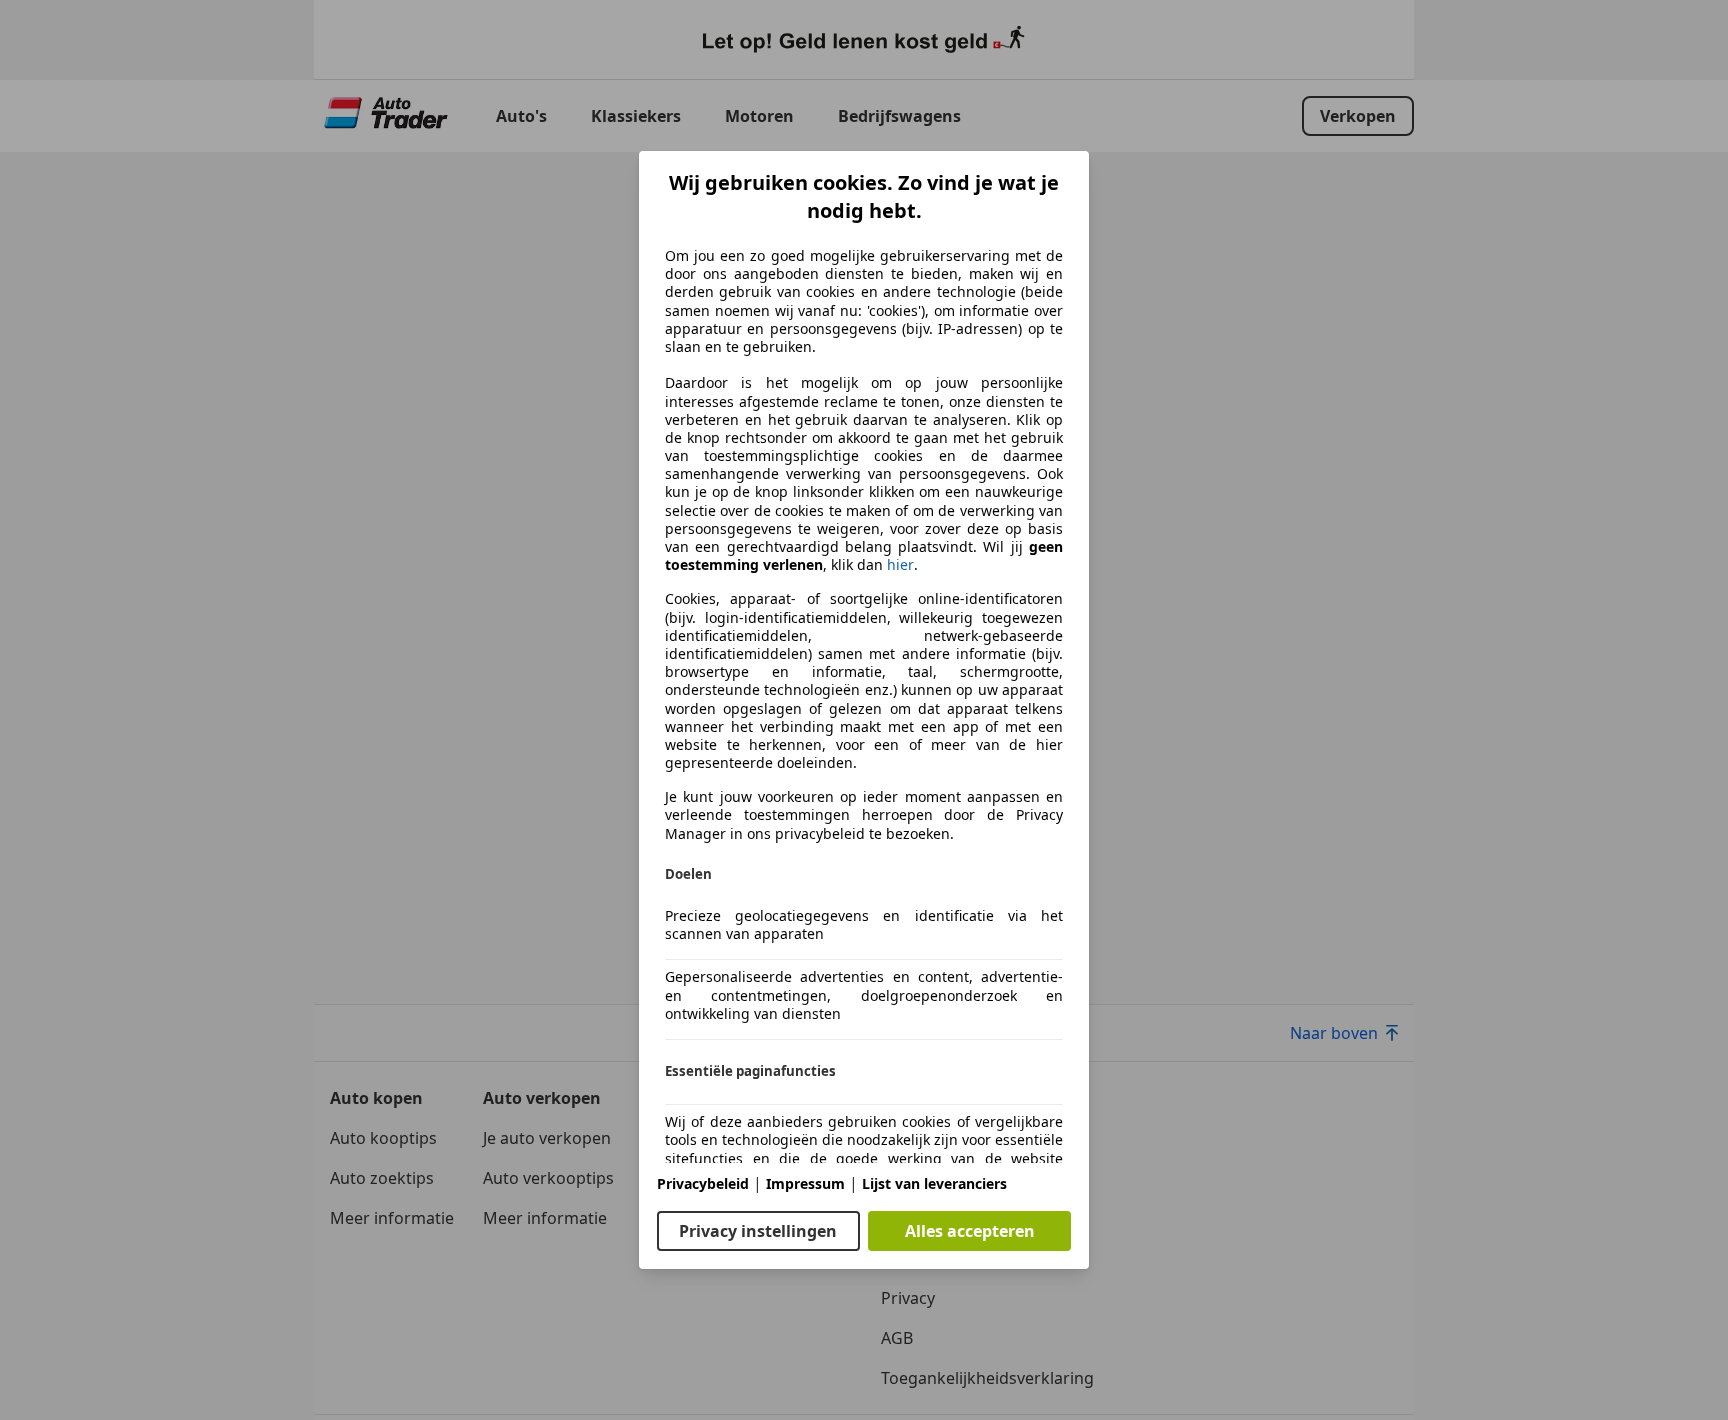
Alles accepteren (970, 1231)
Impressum (805, 1183)
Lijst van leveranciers (934, 1183)
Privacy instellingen (758, 1231)
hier (900, 565)
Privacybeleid (703, 1183)
